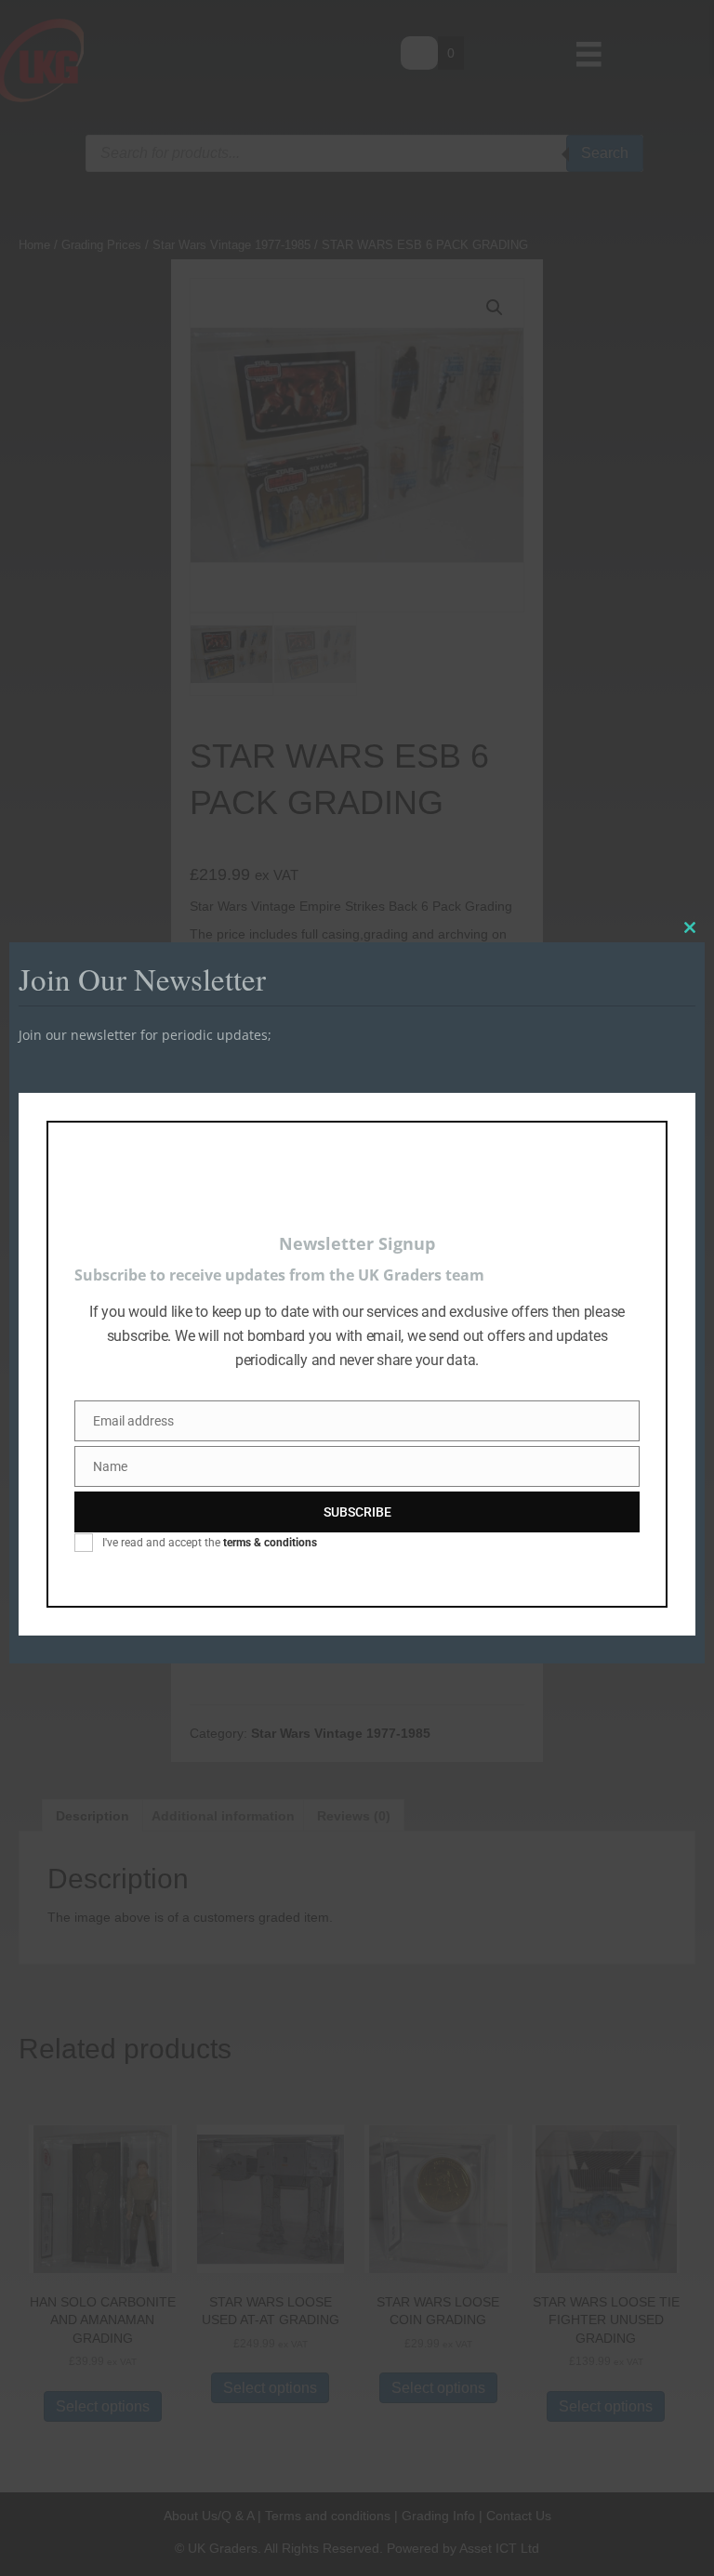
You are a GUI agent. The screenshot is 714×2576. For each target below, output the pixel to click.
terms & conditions (270, 1543)
